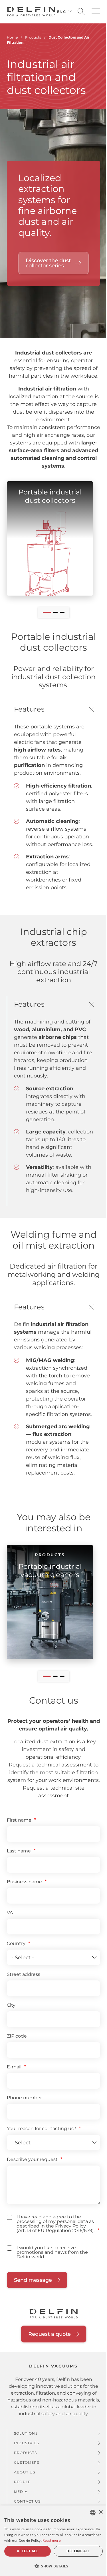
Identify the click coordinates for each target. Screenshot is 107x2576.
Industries (27, 2443)
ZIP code (17, 2036)
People (22, 2482)
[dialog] (53, 2541)
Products (26, 2453)
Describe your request (32, 2159)
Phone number (24, 2098)
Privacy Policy (70, 2226)
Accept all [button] (28, 2551)
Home (12, 37)
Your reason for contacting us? (42, 2129)
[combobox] (93, 2513)
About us (25, 2472)
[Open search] (81, 12)
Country (16, 1943)
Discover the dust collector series (48, 263)
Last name (19, 1851)
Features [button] (29, 709)
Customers (27, 2462)
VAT (11, 1913)
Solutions (26, 2433)
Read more (52, 2540)
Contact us (27, 2501)
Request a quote (50, 2334)
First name (19, 1820)
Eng (61, 12)
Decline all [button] (78, 2551)
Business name (24, 1882)
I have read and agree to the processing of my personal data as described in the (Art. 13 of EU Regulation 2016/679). (55, 2224)
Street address (24, 1974)
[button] (96, 11)
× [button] (101, 2512)
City (11, 2005)
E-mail (14, 2067)
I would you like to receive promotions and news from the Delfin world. (52, 2252)
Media (21, 2492)
